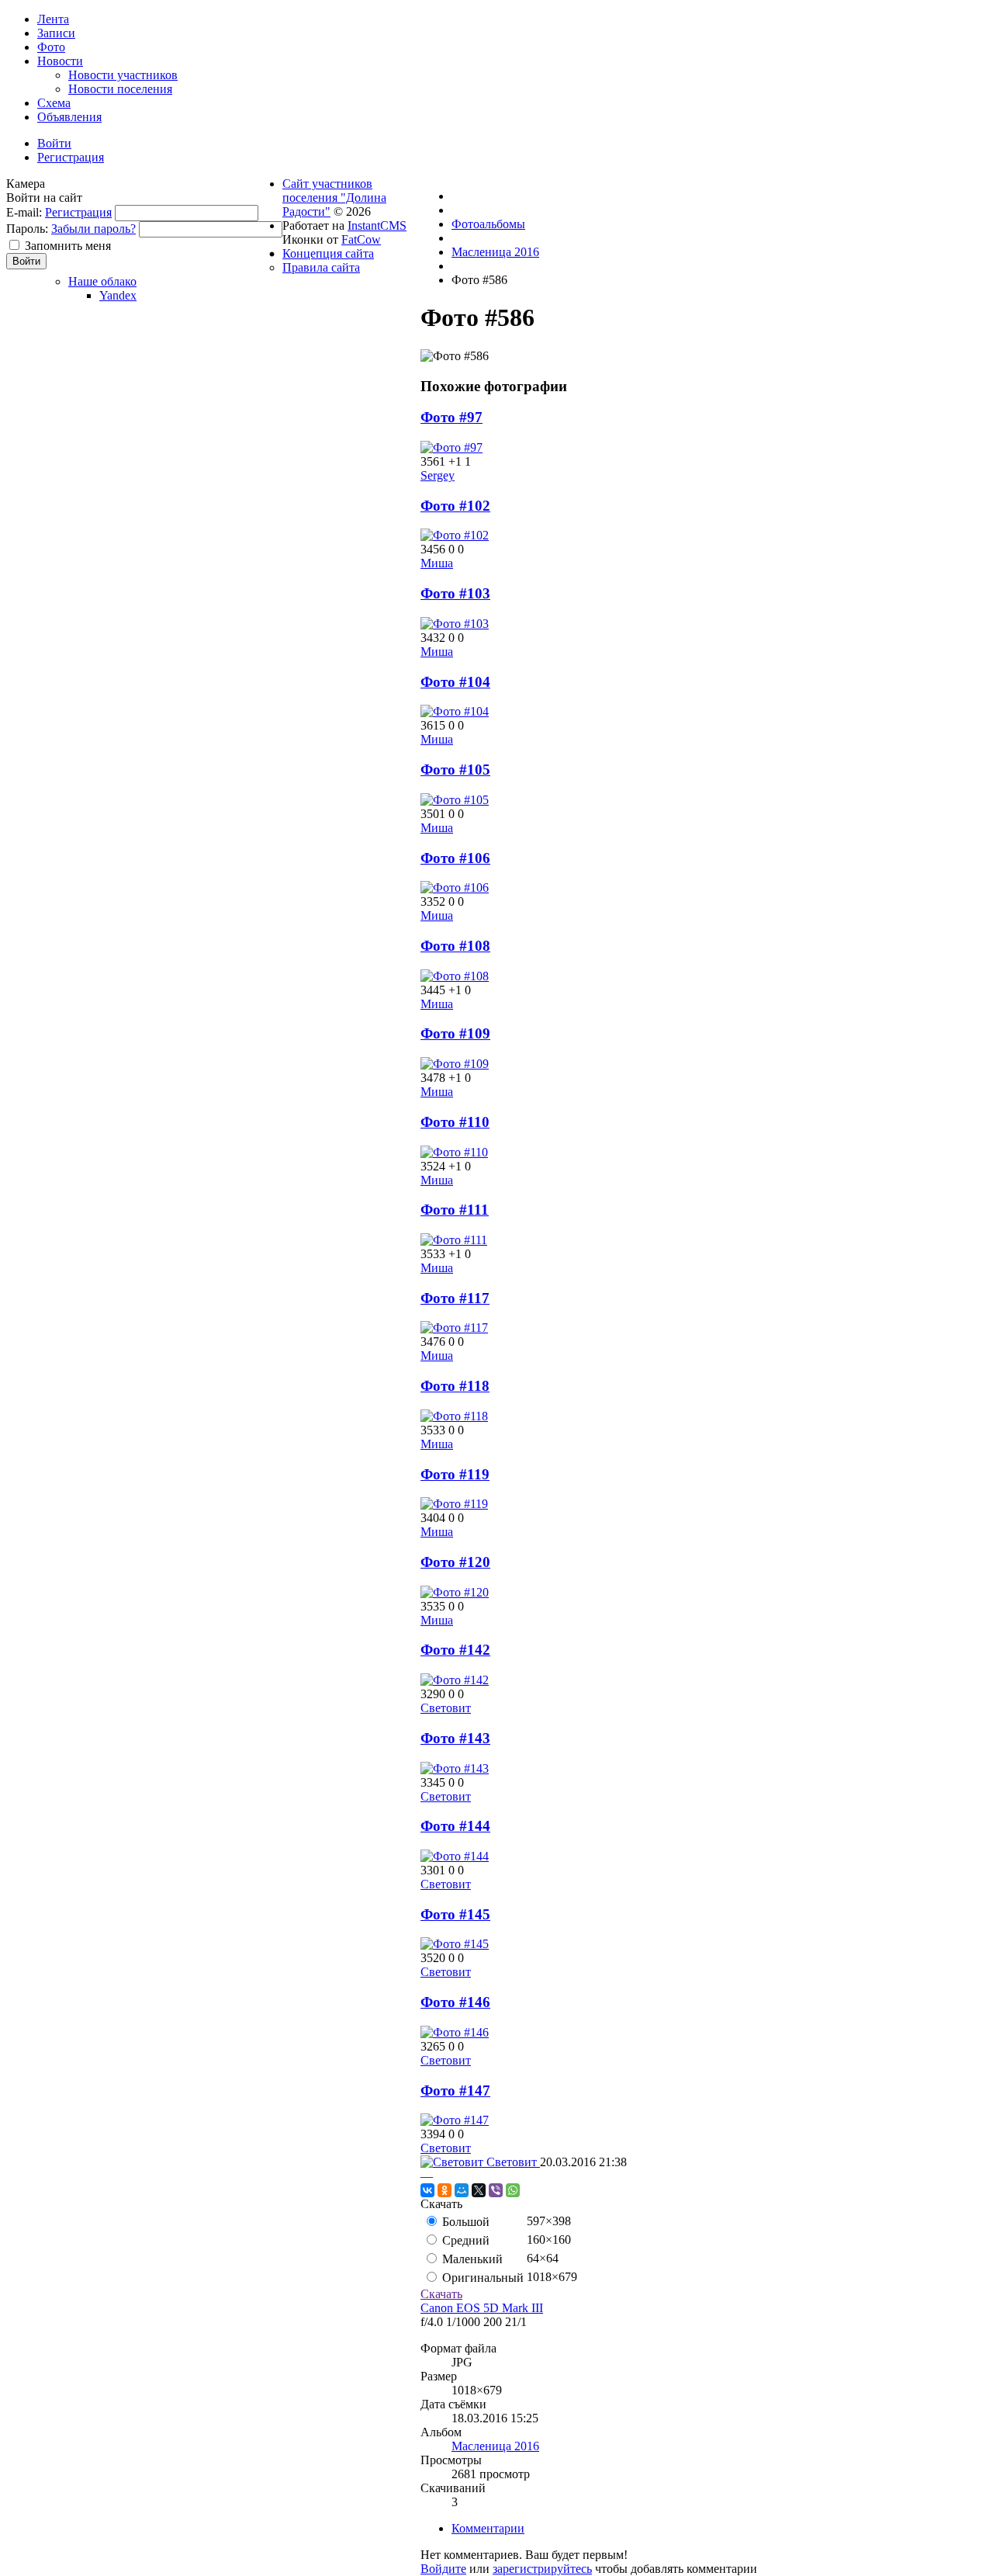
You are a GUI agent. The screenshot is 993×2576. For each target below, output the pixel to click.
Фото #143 (455, 1738)
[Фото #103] (455, 624)
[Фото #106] (455, 888)
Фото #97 (452, 417)
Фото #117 (455, 1298)
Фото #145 (455, 1914)
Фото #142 (455, 1650)
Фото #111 (455, 1210)
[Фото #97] (452, 447)
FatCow (361, 239)
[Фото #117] (454, 1328)
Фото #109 (455, 1033)
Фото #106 (455, 858)
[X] (479, 2190)
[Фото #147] (455, 2120)
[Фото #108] (455, 976)
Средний (464, 2240)
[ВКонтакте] (427, 2190)
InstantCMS (377, 225)
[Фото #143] (455, 1768)
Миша (437, 563)
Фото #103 (455, 593)
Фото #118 (455, 1386)
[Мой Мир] (462, 2190)
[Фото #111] (454, 1240)
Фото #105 (455, 770)
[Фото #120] (455, 1592)
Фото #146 (455, 2002)
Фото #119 (455, 1474)
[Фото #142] (455, 1680)
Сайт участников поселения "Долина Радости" (334, 198)
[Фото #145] (455, 1944)
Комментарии (488, 2528)
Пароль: (27, 229)
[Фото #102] (455, 535)
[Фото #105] (455, 800)
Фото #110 (455, 1122)
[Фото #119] (454, 1504)
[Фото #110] (454, 1152)
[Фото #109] (455, 1064)
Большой (464, 2222)
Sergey (438, 475)
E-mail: (24, 212)
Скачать (441, 2294)
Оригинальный (481, 2278)
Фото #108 (455, 946)
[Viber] (496, 2190)
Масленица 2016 (495, 2446)
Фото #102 (455, 506)
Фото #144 (455, 1826)
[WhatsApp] (513, 2190)
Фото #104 (455, 682)
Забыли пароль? (93, 229)
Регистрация (78, 212)
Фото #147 (455, 2091)
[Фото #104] (455, 711)
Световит (446, 1708)
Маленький (471, 2259)
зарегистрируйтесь (542, 2569)
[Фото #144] (455, 1856)
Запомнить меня (68, 246)
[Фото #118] (454, 1416)
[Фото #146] (455, 2032)
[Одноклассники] (445, 2190)
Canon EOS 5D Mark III (482, 2308)
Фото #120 (455, 1562)
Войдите (443, 2569)
